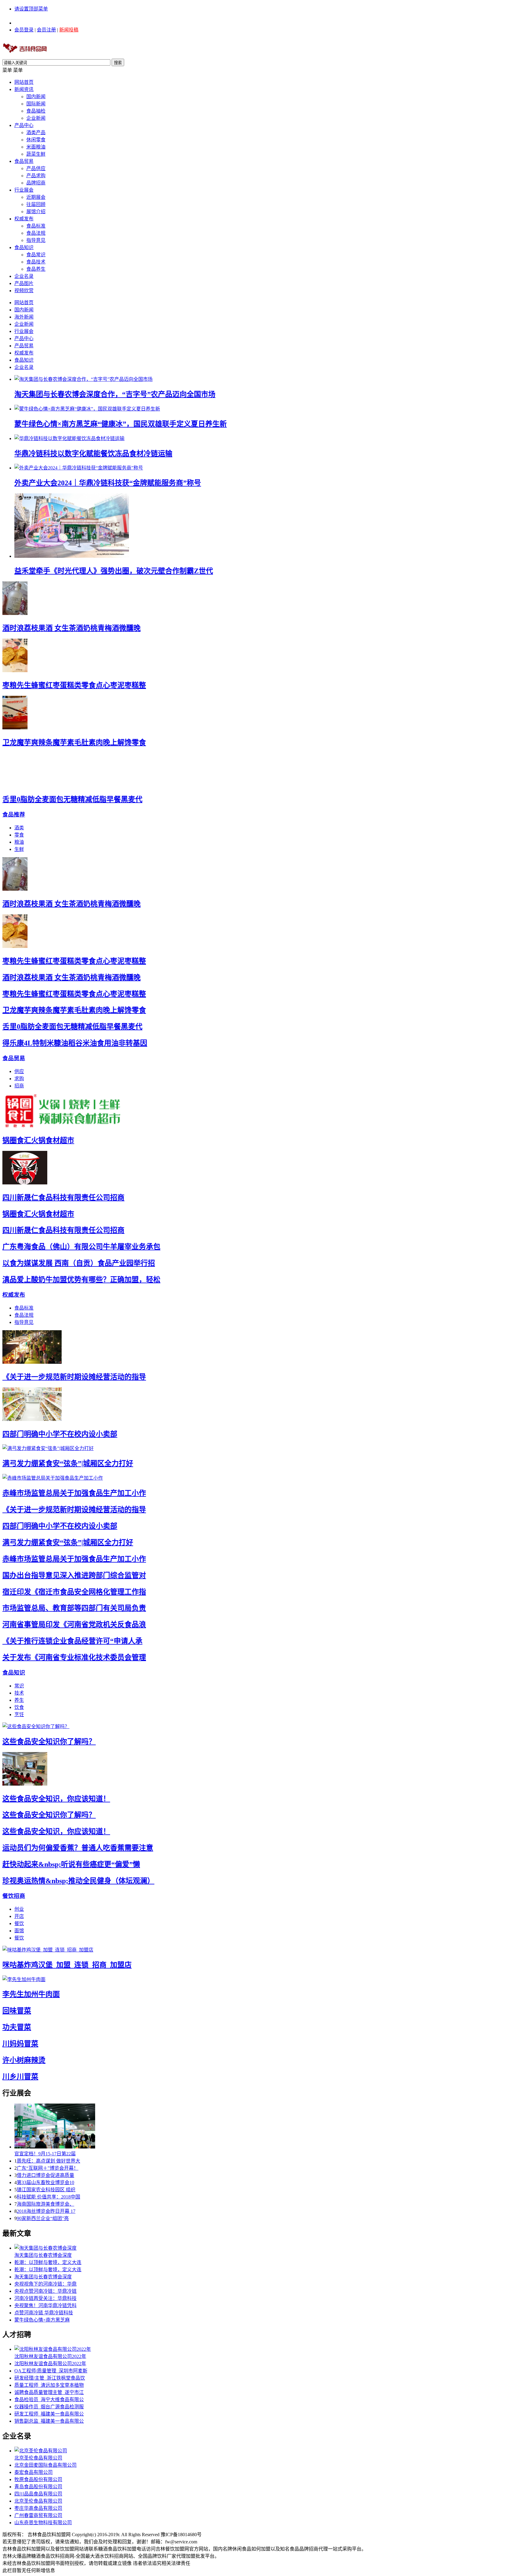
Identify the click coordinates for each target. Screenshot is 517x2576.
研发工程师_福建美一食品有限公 (49, 2414)
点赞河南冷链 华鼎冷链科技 (44, 2313)
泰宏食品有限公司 (34, 2472)
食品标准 (36, 226)
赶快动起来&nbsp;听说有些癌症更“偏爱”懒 (71, 1864)
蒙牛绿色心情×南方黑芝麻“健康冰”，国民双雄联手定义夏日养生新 (121, 424)
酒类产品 (36, 132)
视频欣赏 (24, 291)
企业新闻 (36, 118)
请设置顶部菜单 (31, 9)
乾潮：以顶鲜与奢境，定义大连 (48, 2262)
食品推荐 (14, 815)
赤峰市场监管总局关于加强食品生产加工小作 (74, 1493)
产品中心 (24, 125)
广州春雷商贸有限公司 (38, 2515)
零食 (19, 835)
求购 (19, 1079)
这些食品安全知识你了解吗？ (49, 1742)
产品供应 (36, 168)
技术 (19, 1693)
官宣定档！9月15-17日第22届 (45, 2154)
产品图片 (24, 283)
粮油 (19, 842)
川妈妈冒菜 (20, 2044)
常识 (19, 1686)
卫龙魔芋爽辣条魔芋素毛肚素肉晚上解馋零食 (74, 743)
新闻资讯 (24, 89)
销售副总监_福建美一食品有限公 (49, 2421)
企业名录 (24, 276)
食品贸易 (24, 161)
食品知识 (24, 247)
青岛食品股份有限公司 (38, 2487)
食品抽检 (36, 111)
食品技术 (36, 262)
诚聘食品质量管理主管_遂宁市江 (49, 2392)
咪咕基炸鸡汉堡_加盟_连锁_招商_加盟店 (67, 1965)
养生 (19, 1700)
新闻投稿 (69, 30)
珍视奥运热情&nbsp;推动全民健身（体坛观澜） (78, 1881)
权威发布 (24, 219)
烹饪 (19, 1714)
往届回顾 (36, 204)
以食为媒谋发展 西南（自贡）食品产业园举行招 (79, 1263)
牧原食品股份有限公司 (38, 2479)
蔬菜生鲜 (36, 154)
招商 (19, 1086)
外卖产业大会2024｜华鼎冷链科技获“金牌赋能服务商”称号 (108, 483)
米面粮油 (36, 147)
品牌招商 (36, 183)
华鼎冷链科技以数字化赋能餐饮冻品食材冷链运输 (93, 454)
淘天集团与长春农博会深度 (43, 2255)
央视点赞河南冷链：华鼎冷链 (45, 2291)
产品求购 (36, 176)
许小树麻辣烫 (24, 2060)
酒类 (19, 828)
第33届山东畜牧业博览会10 (45, 2182)
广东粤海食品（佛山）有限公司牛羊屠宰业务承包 (81, 1247)
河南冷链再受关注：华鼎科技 (45, 2298)
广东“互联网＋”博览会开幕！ (48, 2168)
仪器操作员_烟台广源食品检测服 (49, 2407)
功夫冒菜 (17, 2027)
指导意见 (36, 240)
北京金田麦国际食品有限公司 (45, 2465)
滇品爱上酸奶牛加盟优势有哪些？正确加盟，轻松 (81, 1280)
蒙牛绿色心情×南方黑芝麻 (42, 2320)
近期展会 (36, 197)
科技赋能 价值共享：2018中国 (48, 2197)
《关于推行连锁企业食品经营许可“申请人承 (72, 1641)
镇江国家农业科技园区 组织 (46, 2190)
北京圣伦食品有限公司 (38, 2458)
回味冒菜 (17, 2011)
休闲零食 (36, 140)
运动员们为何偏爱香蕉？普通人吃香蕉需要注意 (78, 1848)
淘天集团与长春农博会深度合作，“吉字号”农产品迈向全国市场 (115, 394)
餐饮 (19, 1923)
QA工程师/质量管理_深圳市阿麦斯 (51, 2371)
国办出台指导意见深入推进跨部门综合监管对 (74, 1575)
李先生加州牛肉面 (31, 1994)
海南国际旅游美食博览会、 (45, 2204)
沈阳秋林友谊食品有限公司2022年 (50, 2356)
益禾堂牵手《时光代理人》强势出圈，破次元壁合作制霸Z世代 (114, 571)
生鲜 (19, 849)
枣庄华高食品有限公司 (38, 2508)
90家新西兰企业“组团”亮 (43, 2218)
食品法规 (36, 233)
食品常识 (36, 255)
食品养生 (36, 269)
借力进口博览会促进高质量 (45, 2175)
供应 (19, 1071)
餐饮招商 (14, 1896)
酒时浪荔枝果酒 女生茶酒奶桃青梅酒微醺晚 (72, 628)
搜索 (118, 63)
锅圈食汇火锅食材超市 (38, 1140)
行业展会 (24, 190)
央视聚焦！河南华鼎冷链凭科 (45, 2305)
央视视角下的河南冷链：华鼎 (45, 2284)
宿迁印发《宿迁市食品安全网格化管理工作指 (74, 1592)
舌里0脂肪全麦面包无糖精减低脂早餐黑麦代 (72, 799)
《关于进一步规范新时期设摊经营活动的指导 (74, 1377)
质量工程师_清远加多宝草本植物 (49, 2385)
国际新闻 (36, 104)
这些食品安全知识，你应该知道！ (56, 1799)
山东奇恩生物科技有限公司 (43, 2523)
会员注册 (46, 30)
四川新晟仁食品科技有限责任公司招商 (63, 1198)
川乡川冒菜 (20, 2077)
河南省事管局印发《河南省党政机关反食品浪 (74, 1625)
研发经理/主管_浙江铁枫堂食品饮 (50, 2378)
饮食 (19, 1707)
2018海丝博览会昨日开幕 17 (46, 2211)
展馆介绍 (36, 212)
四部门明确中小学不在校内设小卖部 (60, 1434)
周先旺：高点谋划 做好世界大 (48, 2161)
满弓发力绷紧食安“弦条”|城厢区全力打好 (68, 1463)
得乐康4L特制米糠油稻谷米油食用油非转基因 (75, 1043)
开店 (19, 1916)
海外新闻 (24, 317)
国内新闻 (36, 97)
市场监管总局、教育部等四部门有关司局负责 (74, 1608)
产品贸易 (24, 346)
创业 (19, 1909)
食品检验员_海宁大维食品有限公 (49, 2400)
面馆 (19, 1931)
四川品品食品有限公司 (38, 2494)
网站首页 (24, 82)
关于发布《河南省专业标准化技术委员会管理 (74, 1657)
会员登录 (24, 30)
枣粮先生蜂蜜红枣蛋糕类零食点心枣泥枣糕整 (74, 685)
